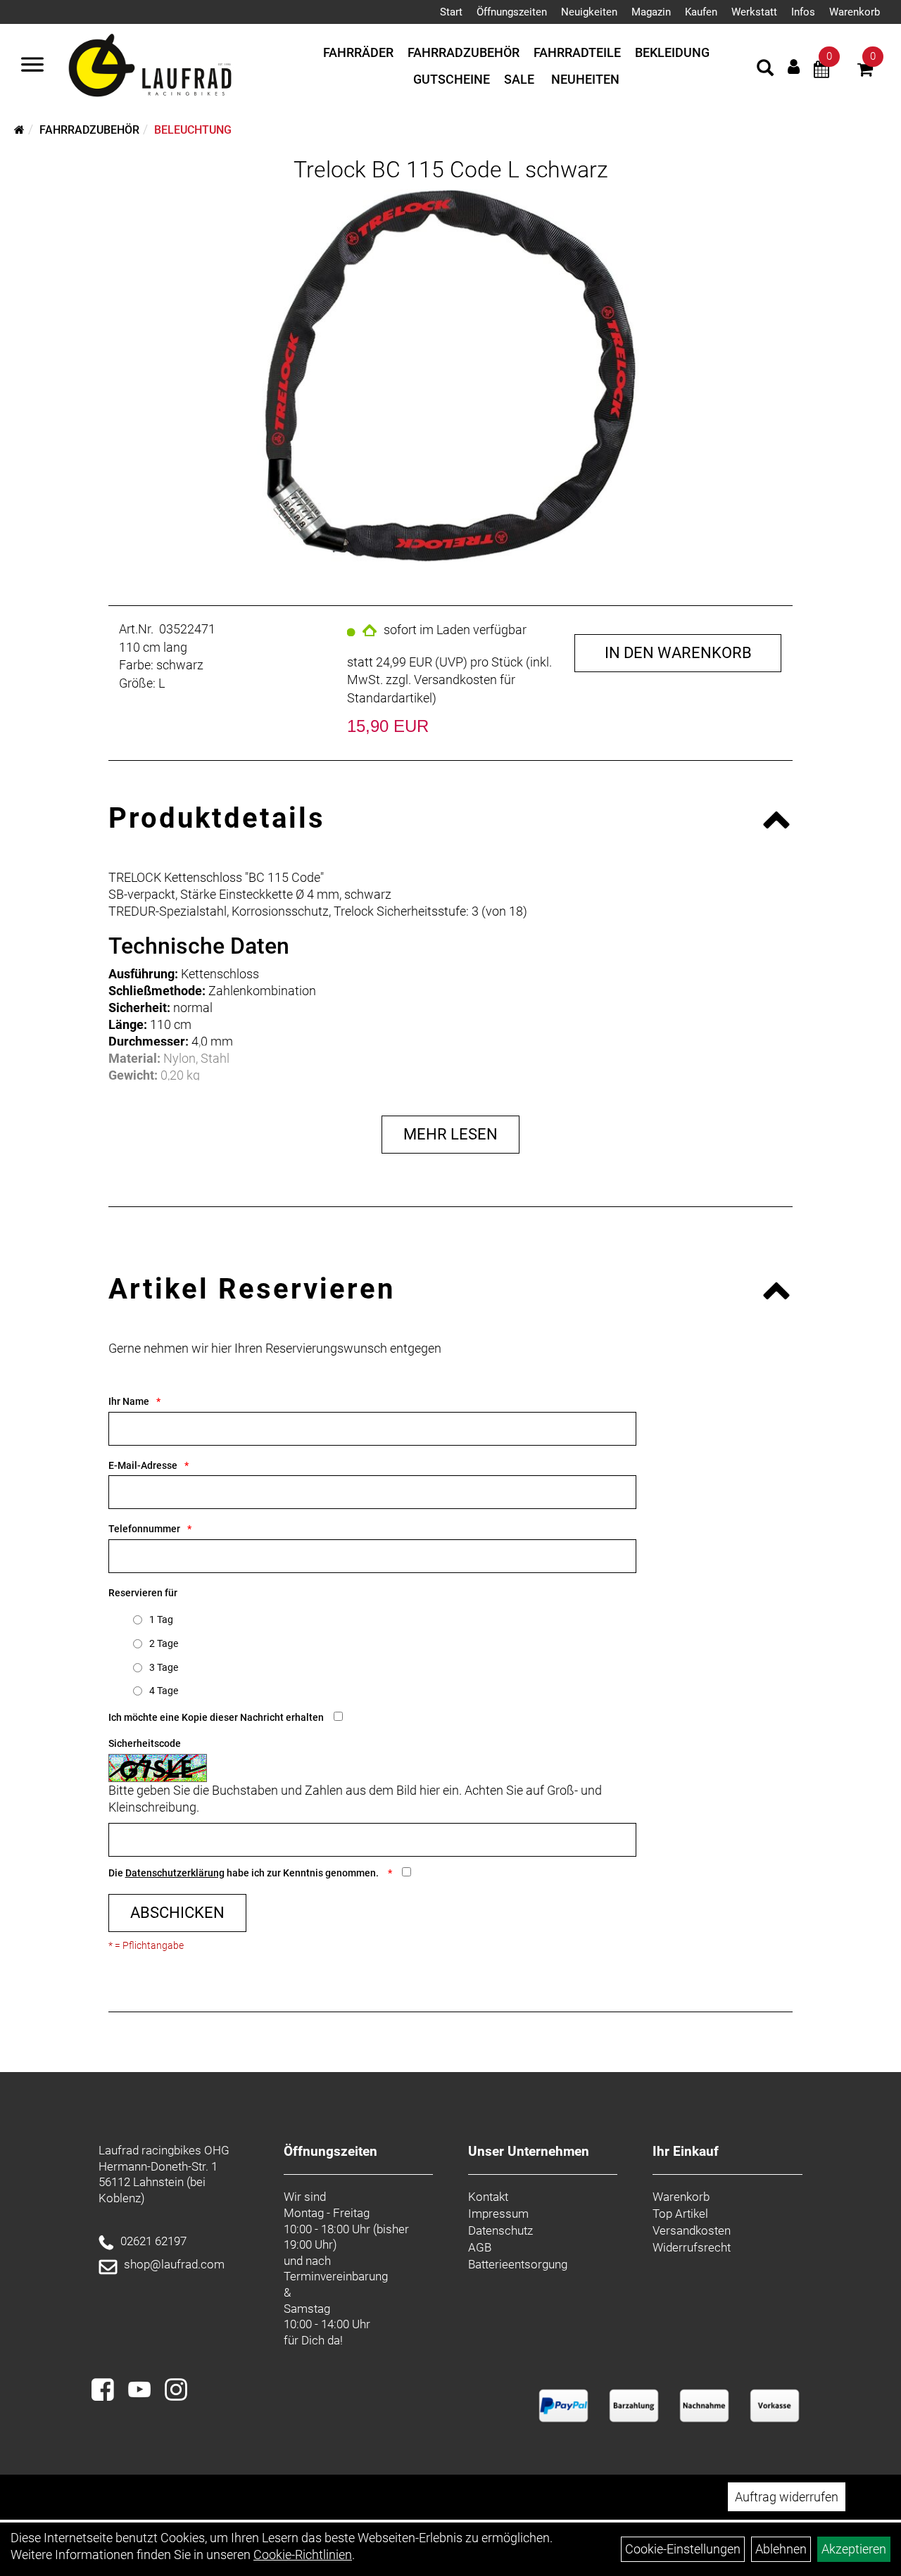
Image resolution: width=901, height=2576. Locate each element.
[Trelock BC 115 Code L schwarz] (451, 376)
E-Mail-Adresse (143, 1465)
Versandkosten (692, 2230)
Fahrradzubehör (464, 52)
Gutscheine (452, 79)
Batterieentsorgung (518, 2264)
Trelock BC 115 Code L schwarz (451, 170)
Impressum (498, 2214)
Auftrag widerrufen (787, 2497)
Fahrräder (358, 52)
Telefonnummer (144, 1529)
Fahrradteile (577, 52)
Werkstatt (754, 12)
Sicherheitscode (145, 1743)
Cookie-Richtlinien (303, 2555)
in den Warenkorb (678, 653)
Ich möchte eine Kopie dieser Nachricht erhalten (216, 1717)
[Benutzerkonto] (794, 67)
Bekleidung (672, 52)
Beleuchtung (193, 130)
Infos (803, 12)
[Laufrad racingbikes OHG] (170, 66)
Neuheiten (585, 79)
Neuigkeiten (589, 12)
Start (451, 12)
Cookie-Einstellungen (683, 2549)
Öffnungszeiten (512, 12)
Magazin (651, 12)
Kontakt (488, 2197)
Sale (519, 79)
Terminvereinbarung (336, 2276)
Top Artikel (680, 2214)
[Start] (19, 130)
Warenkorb (855, 12)
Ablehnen (781, 2549)
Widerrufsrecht (692, 2247)
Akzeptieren (854, 2549)
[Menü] (32, 66)
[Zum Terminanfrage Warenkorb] (821, 71)
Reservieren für (143, 1593)
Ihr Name (129, 1401)
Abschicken (177, 1913)
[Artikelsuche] (765, 70)
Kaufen (701, 12)
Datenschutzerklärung (175, 1873)
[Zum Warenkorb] (865, 71)
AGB (480, 2247)
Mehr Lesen (450, 1134)
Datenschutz (500, 2230)
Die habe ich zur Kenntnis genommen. (245, 1873)
